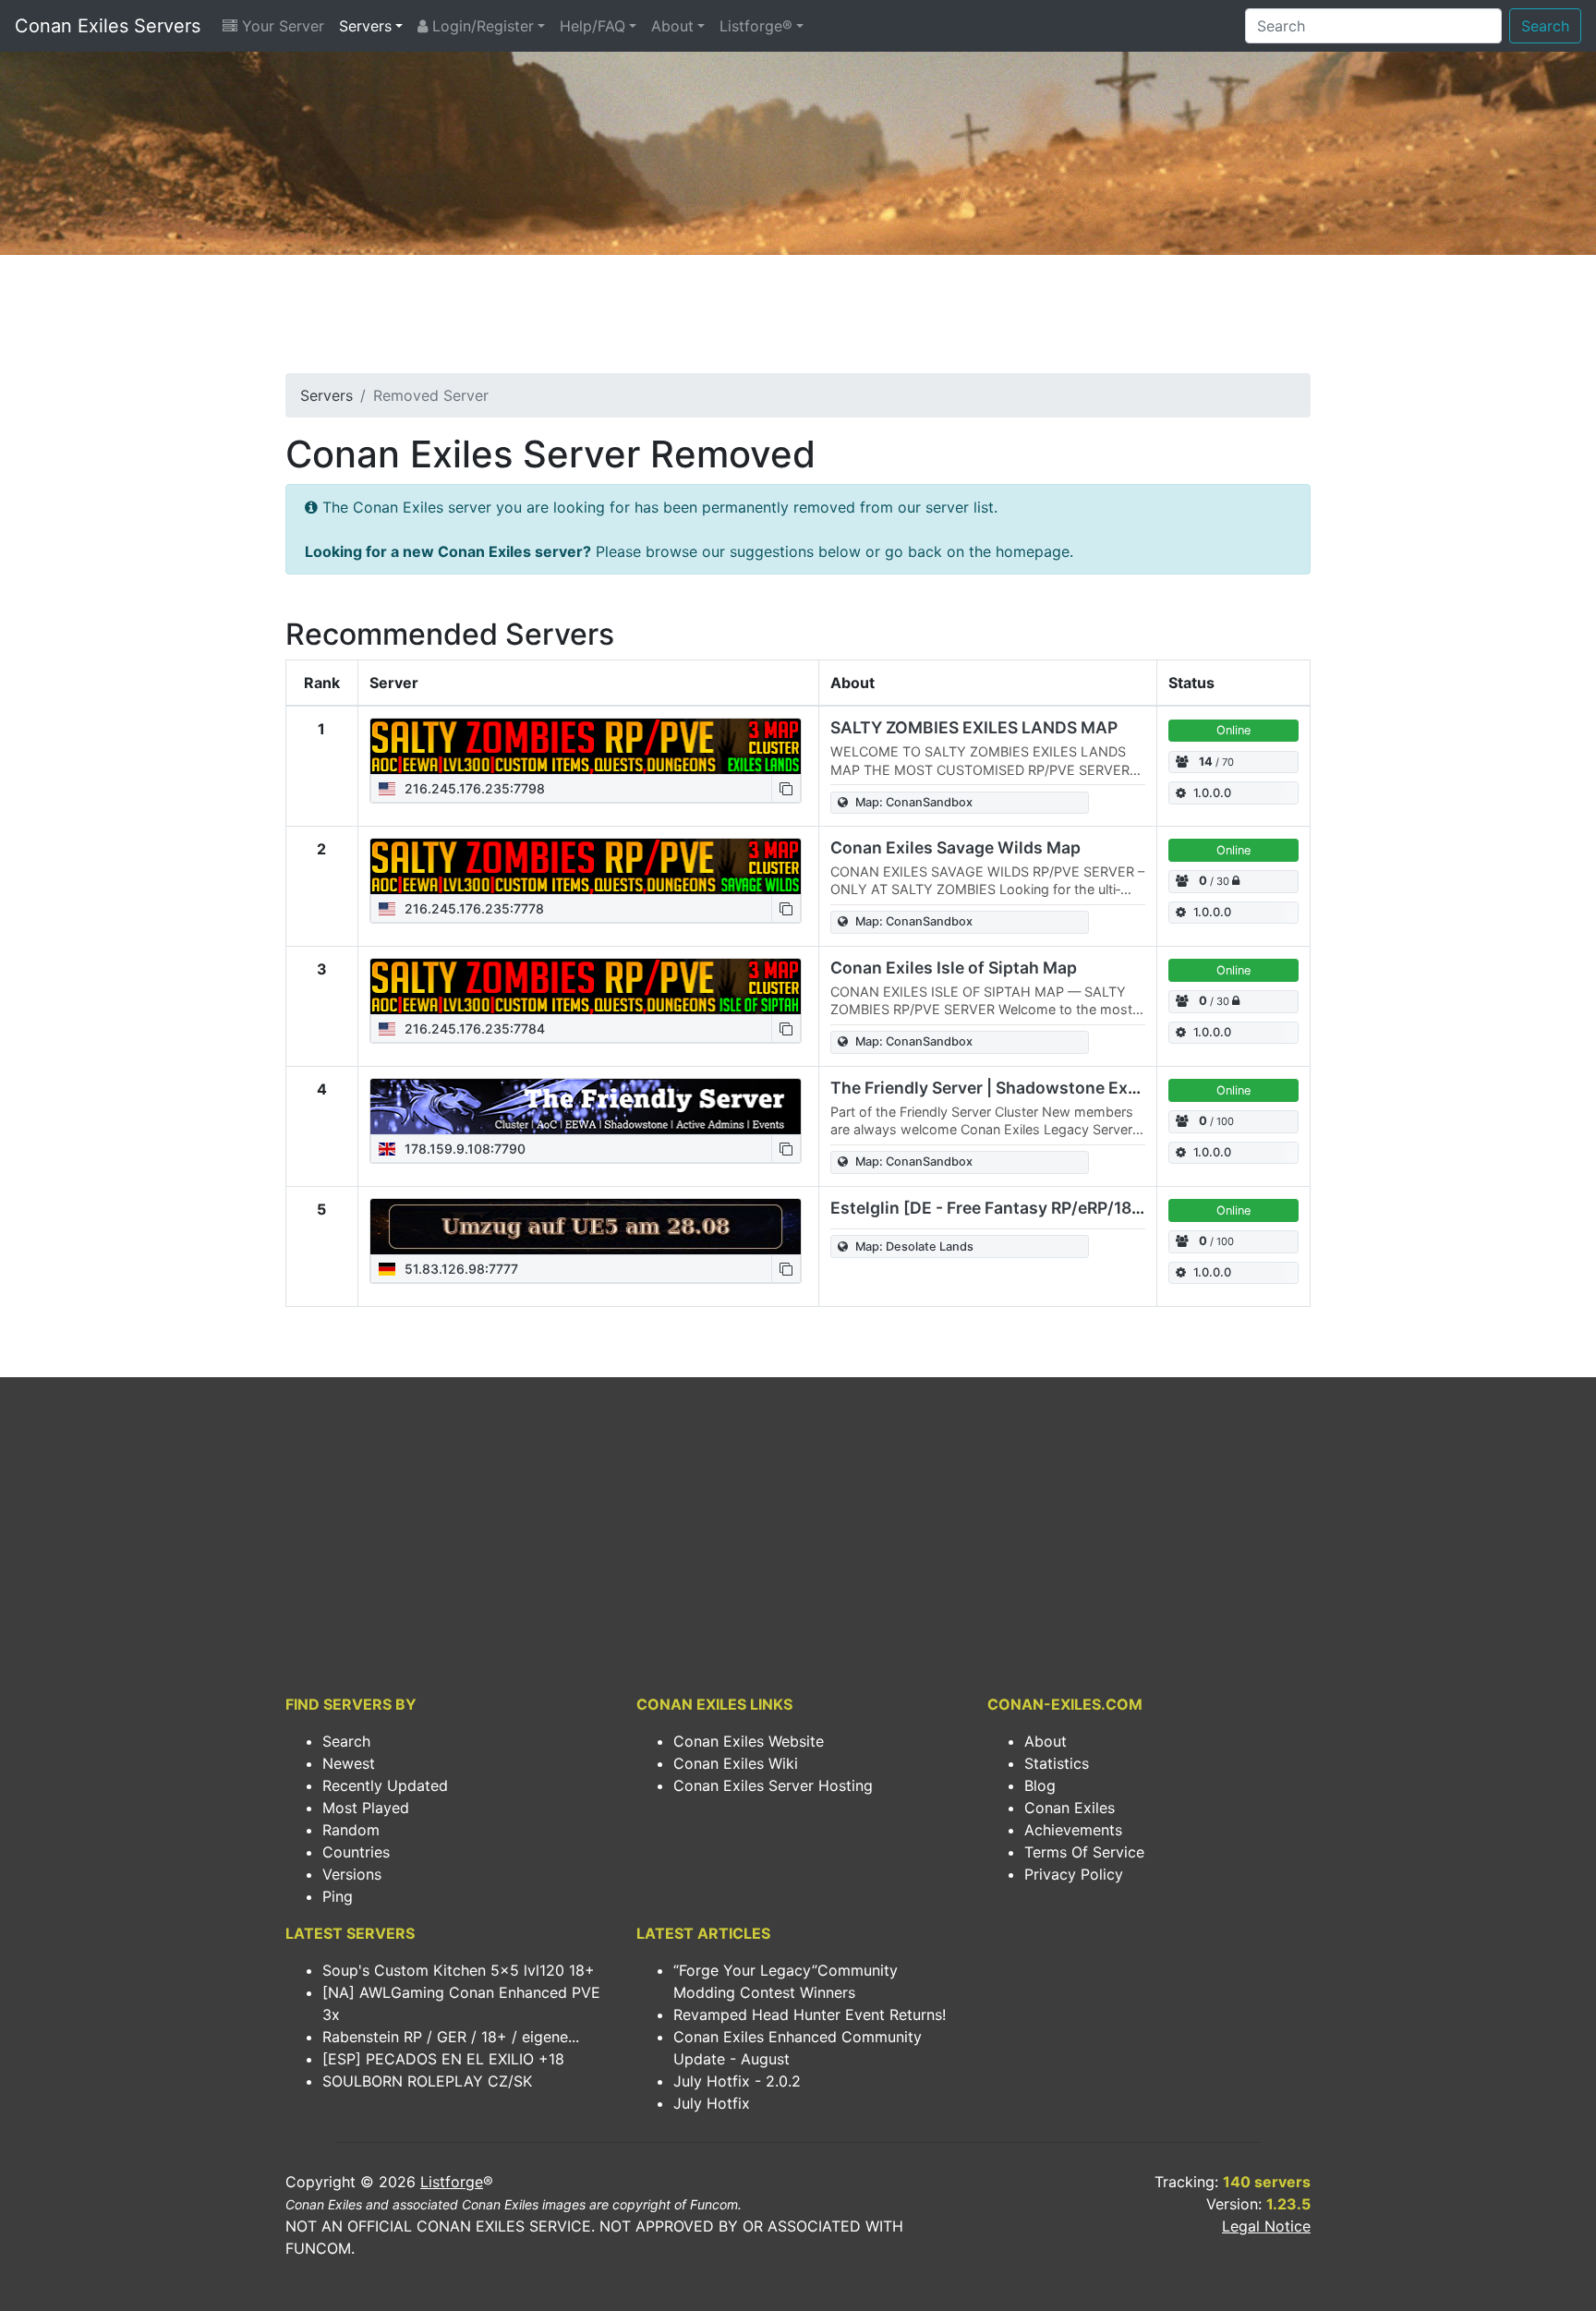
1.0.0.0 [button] (1212, 793)
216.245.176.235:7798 (473, 788)
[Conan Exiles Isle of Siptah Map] (586, 986)
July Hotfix (712, 2103)
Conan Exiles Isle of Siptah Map (954, 968)
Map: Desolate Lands (914, 1246)
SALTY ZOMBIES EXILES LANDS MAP (974, 727)
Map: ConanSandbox (914, 802)
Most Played (366, 1808)
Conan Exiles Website (749, 1741)
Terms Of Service (1084, 1852)
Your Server (281, 26)
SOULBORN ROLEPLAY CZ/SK (427, 2081)
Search (1545, 26)
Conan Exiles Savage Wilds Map (955, 847)
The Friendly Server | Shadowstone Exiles (993, 1088)
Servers (365, 26)
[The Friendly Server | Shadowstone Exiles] (586, 1107)
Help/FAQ (592, 26)
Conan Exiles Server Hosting (773, 1785)
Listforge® (756, 26)
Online (1233, 730)
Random (351, 1830)
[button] (786, 788)
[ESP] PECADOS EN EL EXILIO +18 (443, 2059)
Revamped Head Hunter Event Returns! (810, 2015)
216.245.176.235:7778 (472, 908)
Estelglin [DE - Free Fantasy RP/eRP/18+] (990, 1208)
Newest (349, 1763)
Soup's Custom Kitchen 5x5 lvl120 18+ (459, 1970)
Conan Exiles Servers (108, 26)
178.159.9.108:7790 (463, 1149)
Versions (352, 1874)
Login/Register (481, 26)
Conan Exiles (1070, 1808)
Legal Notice (1266, 2226)
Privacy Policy (1074, 1874)
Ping (338, 1896)
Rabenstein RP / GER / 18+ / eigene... (451, 2037)
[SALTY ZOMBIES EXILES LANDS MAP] (586, 746)
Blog (1040, 1785)
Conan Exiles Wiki (736, 1763)
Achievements (1073, 1830)
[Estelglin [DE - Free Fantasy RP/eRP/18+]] (586, 1227)
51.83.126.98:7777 (459, 1269)
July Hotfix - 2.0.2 (737, 2081)
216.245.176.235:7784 (473, 1028)
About (672, 26)
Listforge (452, 2182)
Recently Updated (385, 1785)
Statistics (1057, 1763)
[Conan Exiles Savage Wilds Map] (586, 866)
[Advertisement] (798, 320)
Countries (356, 1852)
